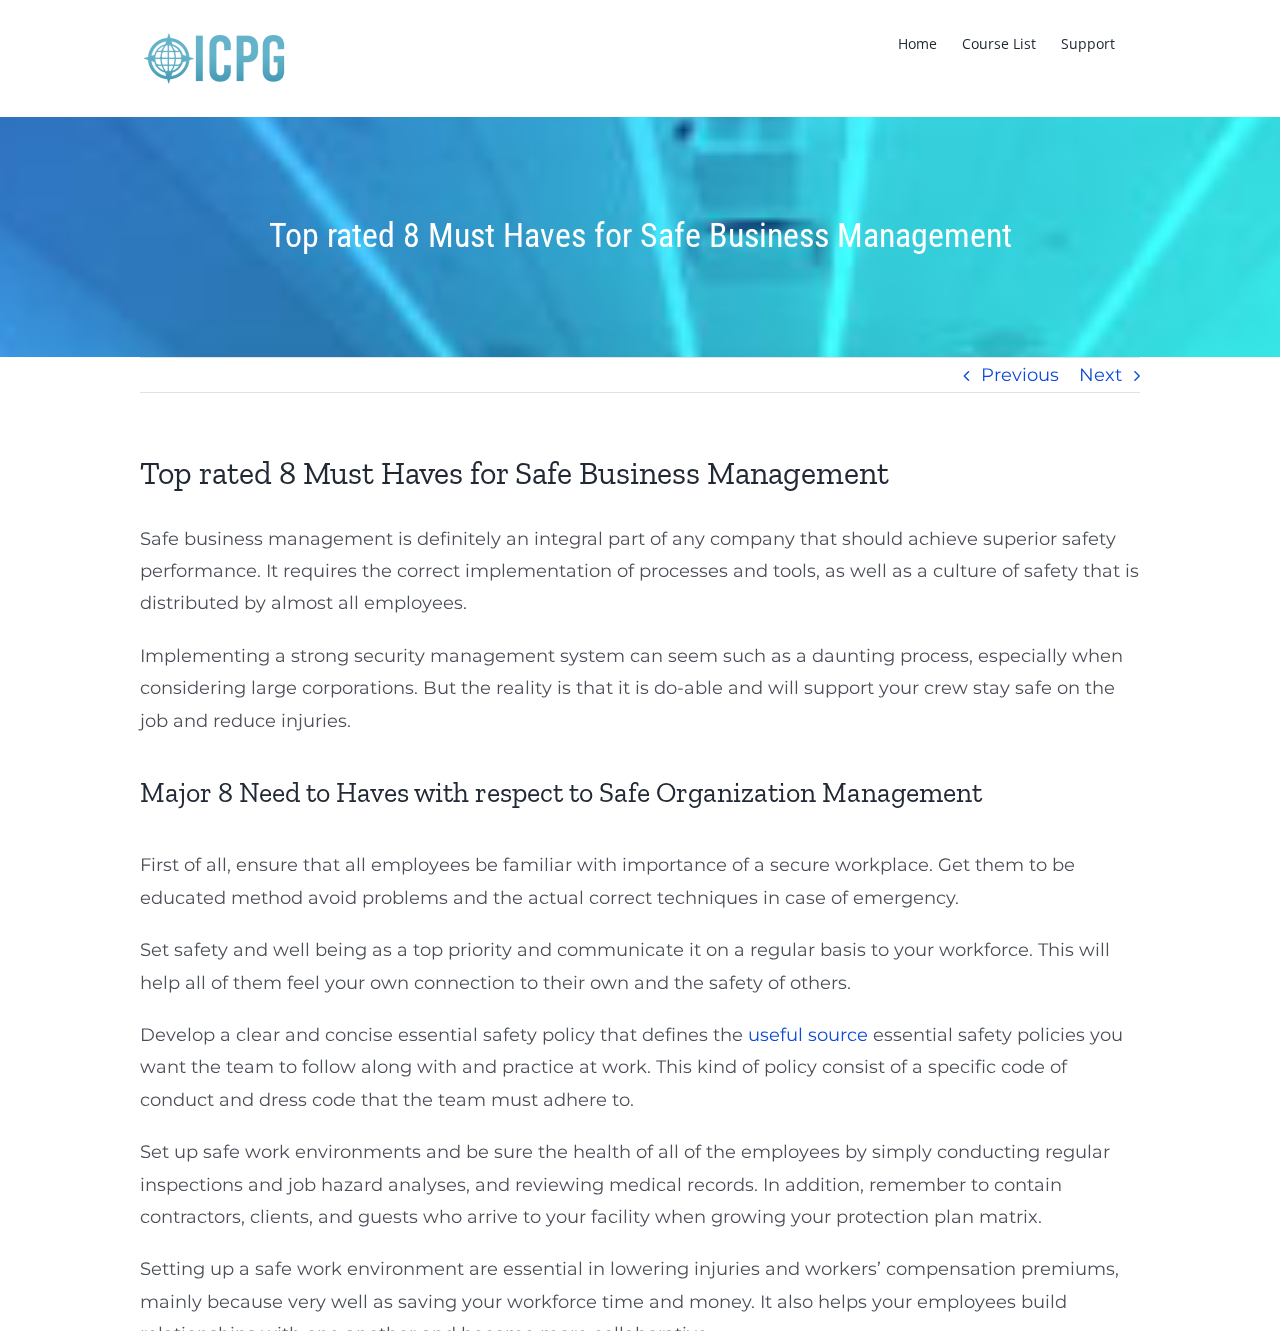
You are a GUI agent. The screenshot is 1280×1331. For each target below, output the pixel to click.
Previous (1020, 375)
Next (1100, 375)
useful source (808, 1035)
